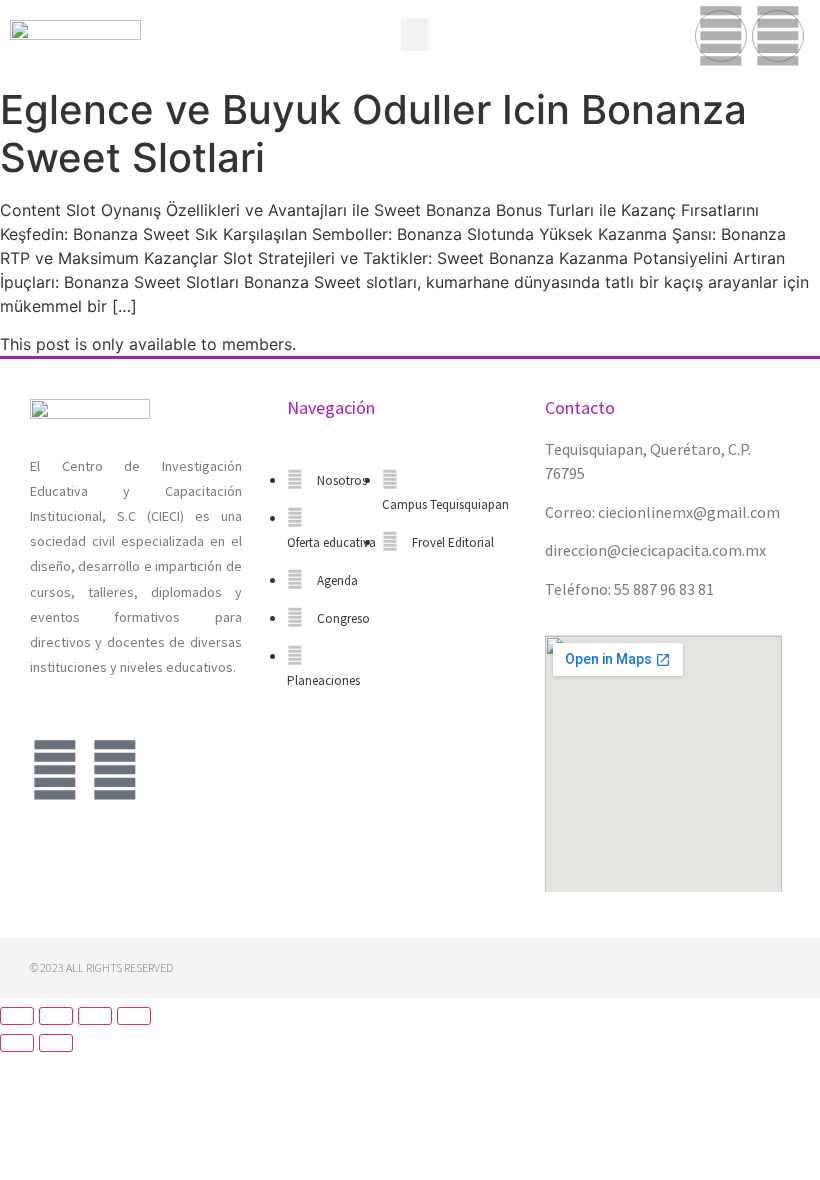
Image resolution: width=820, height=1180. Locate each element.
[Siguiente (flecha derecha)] (56, 1043)
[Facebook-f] (721, 36)
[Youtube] (778, 36)
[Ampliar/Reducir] (134, 1016)
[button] (415, 34)
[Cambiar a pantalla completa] (95, 1016)
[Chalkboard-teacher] (115, 770)
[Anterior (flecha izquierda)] (17, 1043)
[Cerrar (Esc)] (17, 1016)
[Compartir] (56, 1016)
